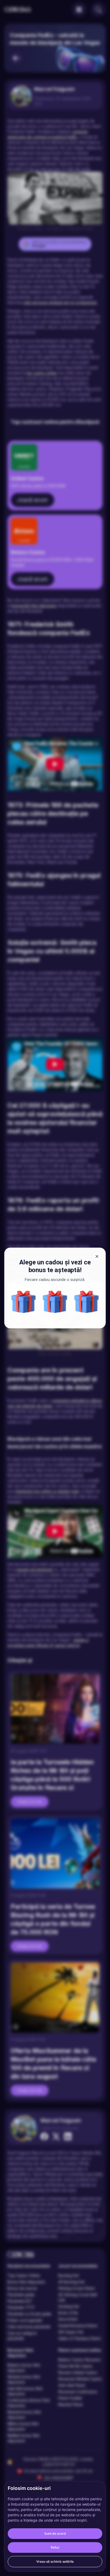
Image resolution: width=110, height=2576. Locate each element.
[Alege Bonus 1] (23, 1302)
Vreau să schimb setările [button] (55, 2561)
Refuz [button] (55, 2547)
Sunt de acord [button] (55, 2533)
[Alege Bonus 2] (87, 1302)
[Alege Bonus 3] (55, 1302)
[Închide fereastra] (97, 1256)
